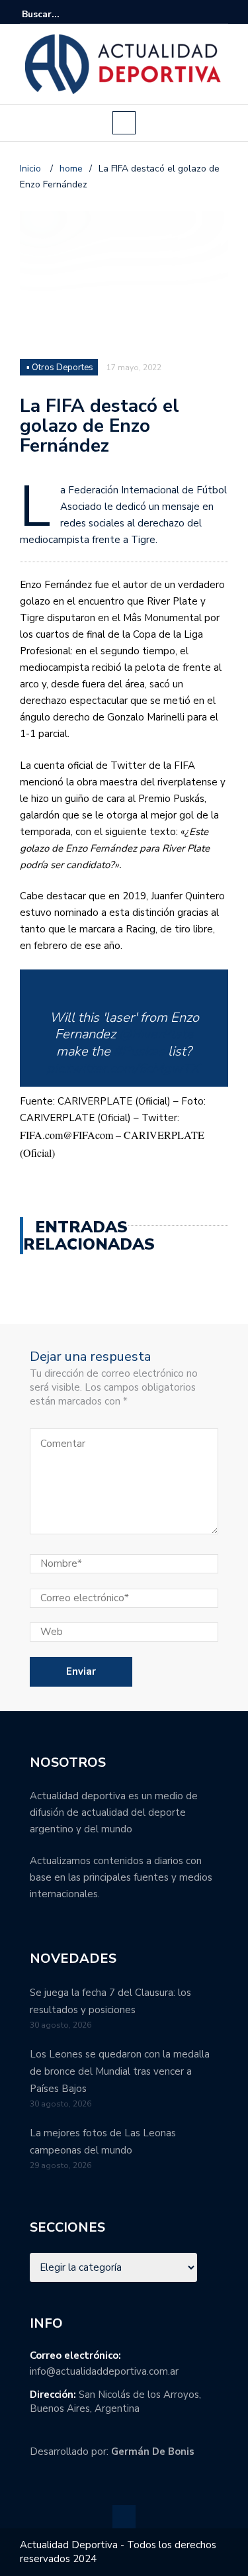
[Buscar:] (62, 14)
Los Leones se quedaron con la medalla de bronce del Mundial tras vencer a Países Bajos (120, 2071)
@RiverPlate (156, 1034)
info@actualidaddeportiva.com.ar (104, 2371)
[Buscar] (220, 14)
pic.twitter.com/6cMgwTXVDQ (137, 1068)
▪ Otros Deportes (60, 368)
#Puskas (139, 1051)
